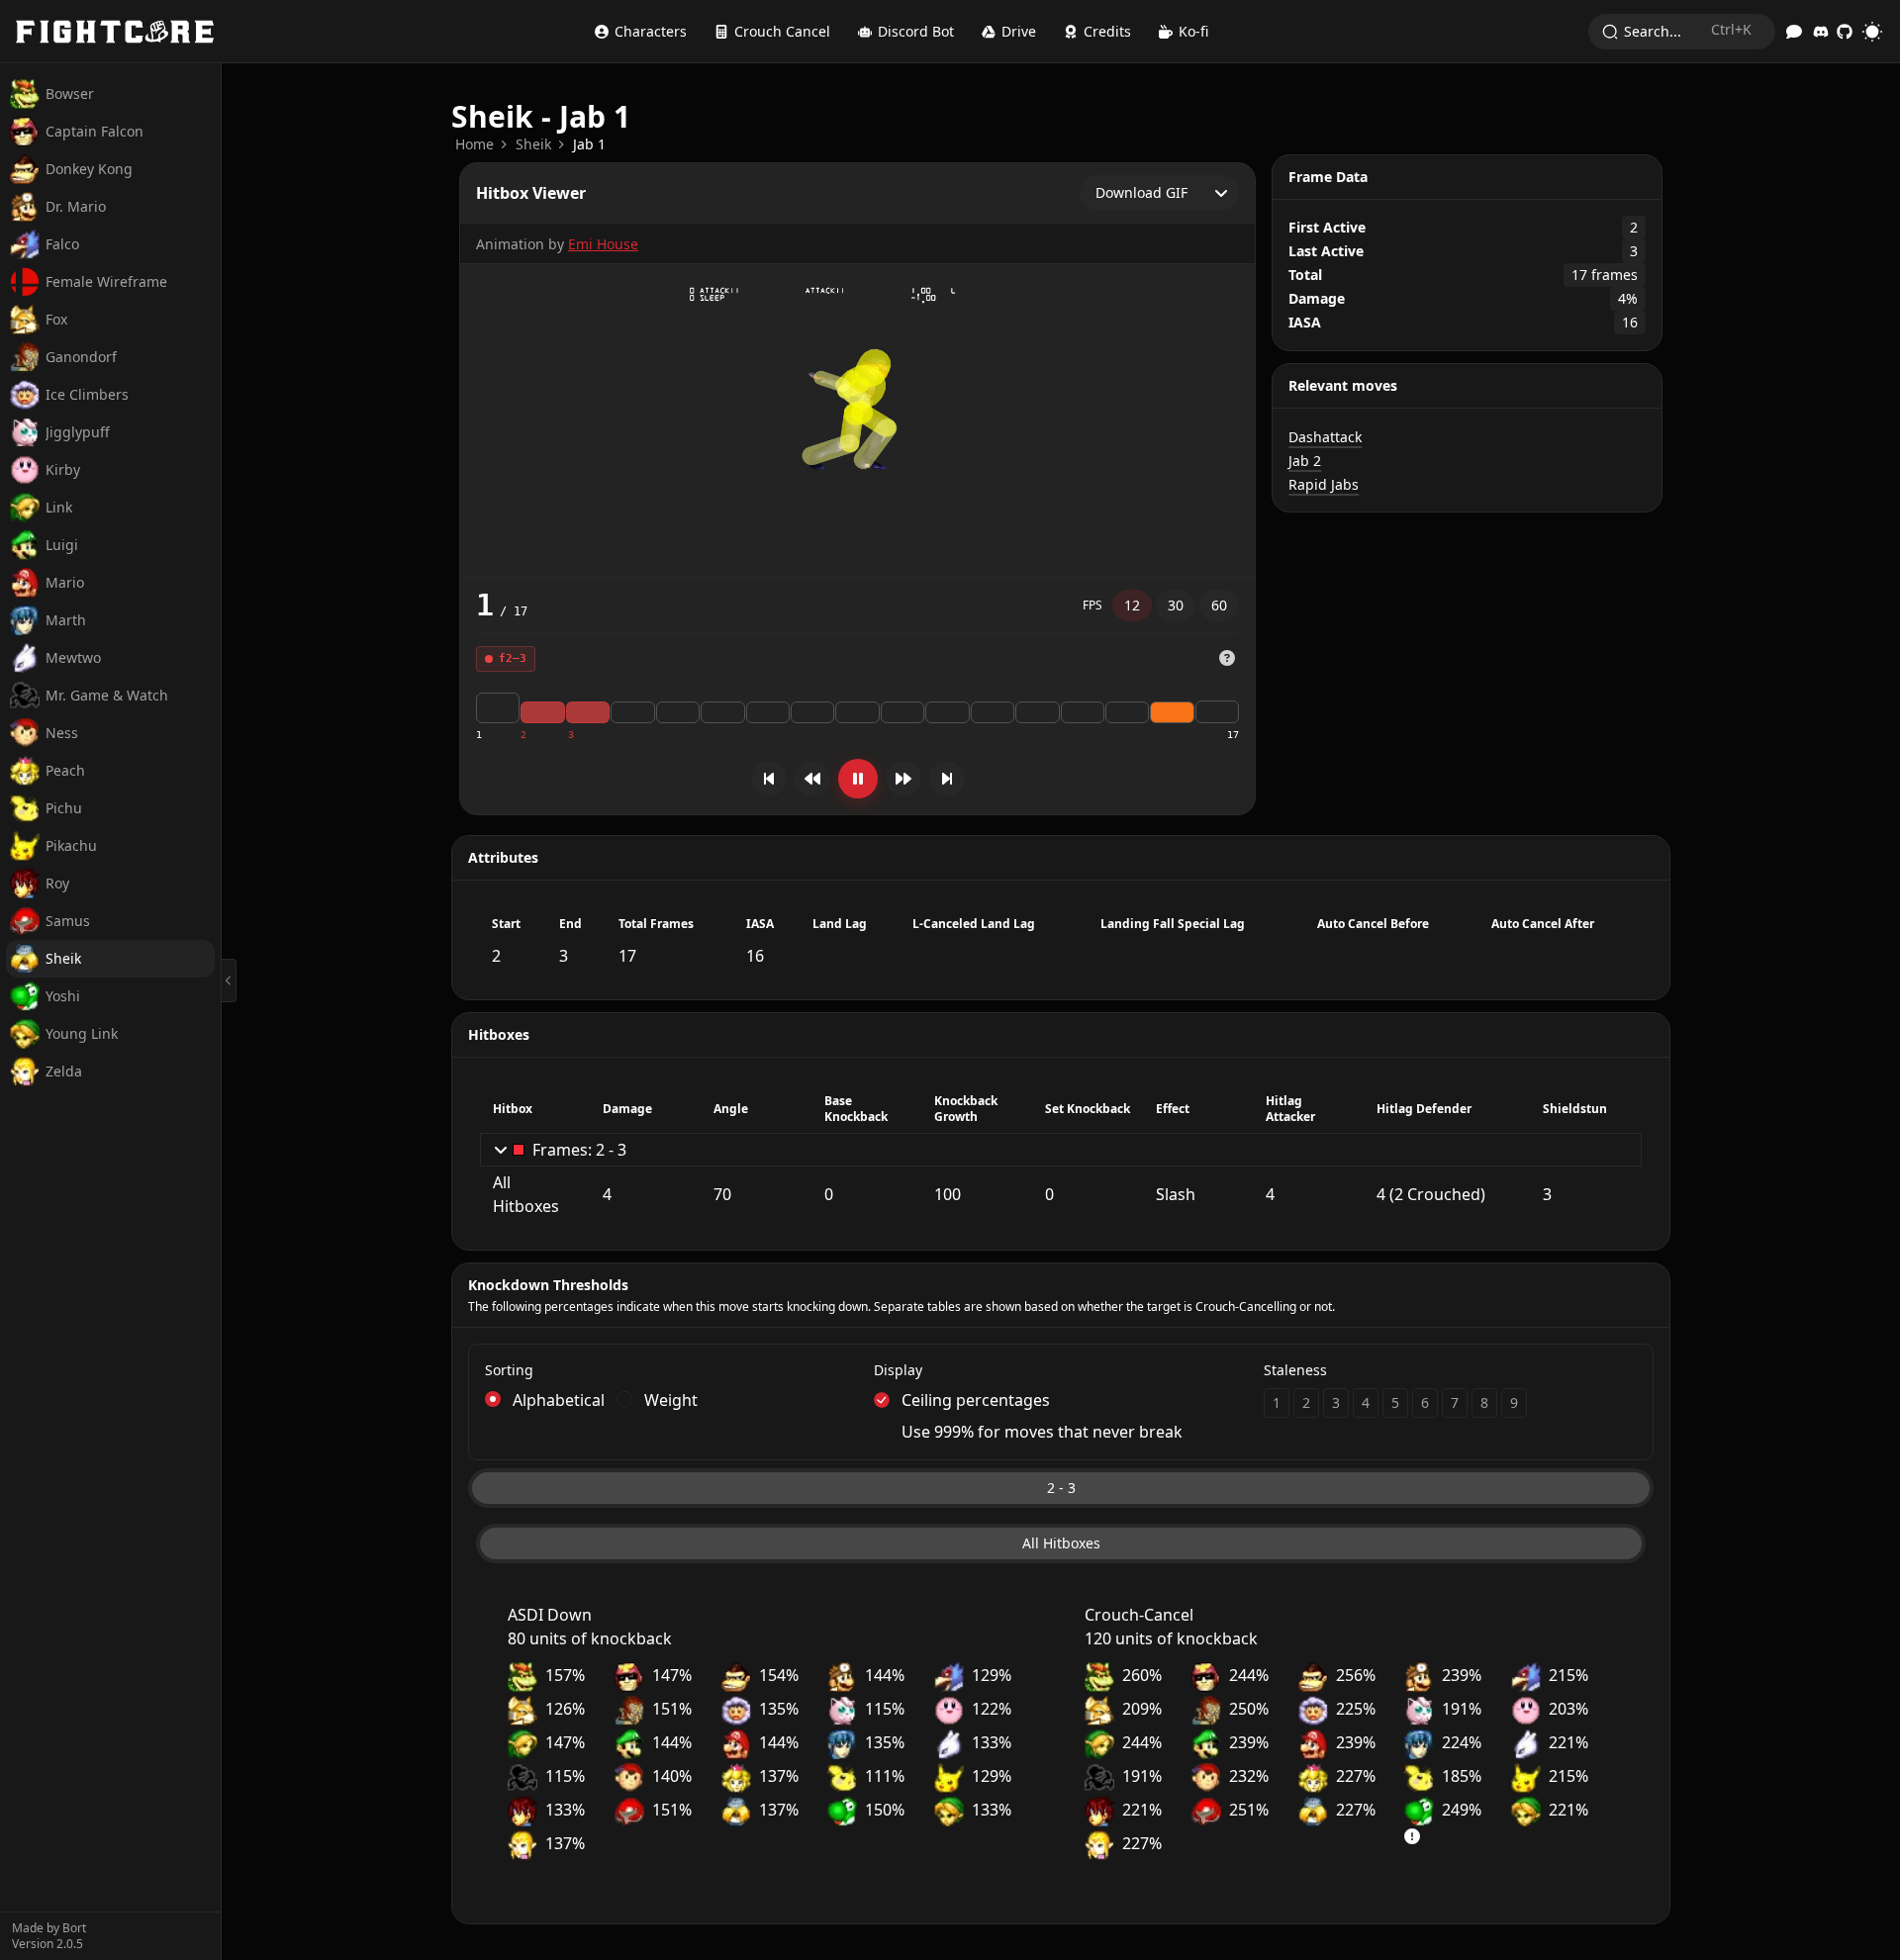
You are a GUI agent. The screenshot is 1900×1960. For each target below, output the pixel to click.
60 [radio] (1219, 605)
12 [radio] (1132, 605)
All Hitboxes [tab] (1061, 1543)
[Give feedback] (1794, 32)
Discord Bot (916, 31)
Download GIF (1141, 192)
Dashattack (1325, 437)
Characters (651, 31)
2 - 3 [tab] (1061, 1488)
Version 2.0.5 (47, 1944)
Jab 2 (1305, 461)
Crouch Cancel (782, 31)
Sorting (509, 1370)
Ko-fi (1193, 31)
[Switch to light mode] (1872, 32)
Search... (1688, 30)
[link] (475, 144)
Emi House (603, 244)
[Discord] (1821, 32)
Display (898, 1370)
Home (475, 144)
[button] (1227, 659)
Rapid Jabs (1324, 484)
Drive (1019, 31)
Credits (1107, 31)
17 (1233, 735)
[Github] (1845, 32)
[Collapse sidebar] (229, 980)
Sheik (533, 144)
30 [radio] (1176, 605)
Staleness (1295, 1370)
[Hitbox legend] (1227, 658)
